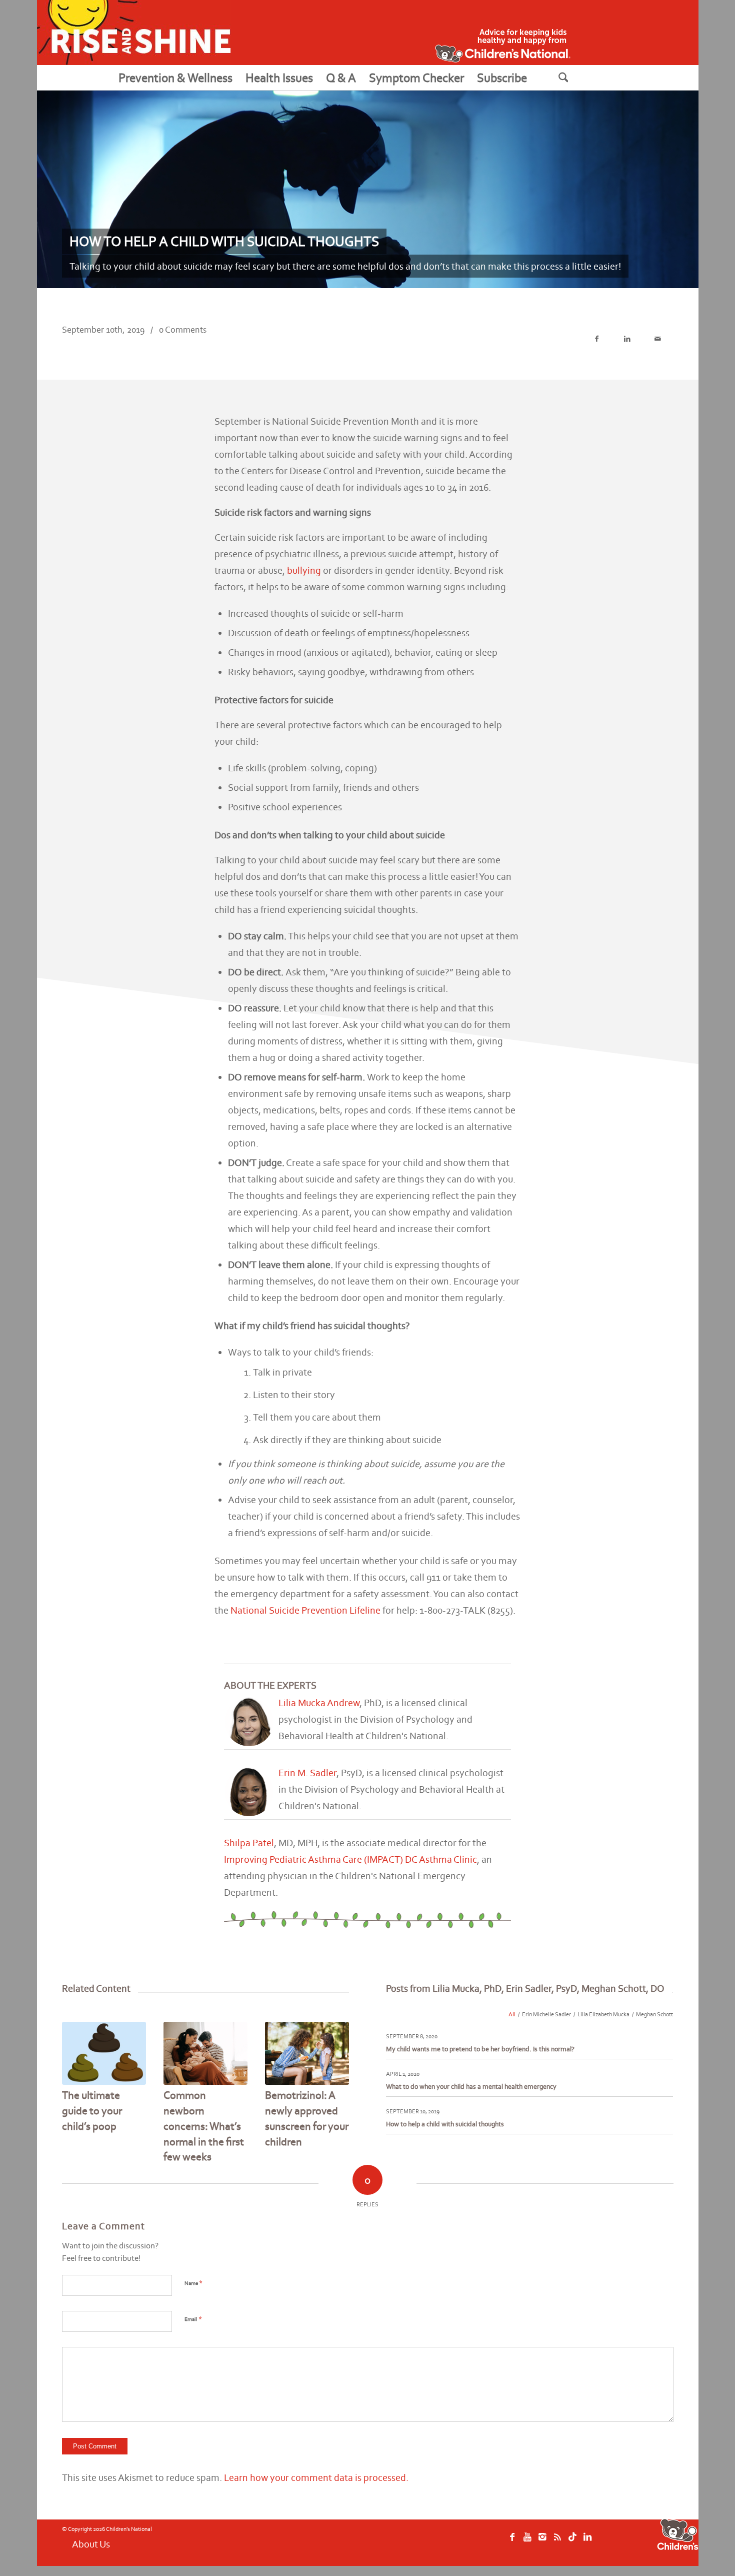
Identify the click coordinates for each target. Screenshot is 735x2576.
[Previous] (77, 2076)
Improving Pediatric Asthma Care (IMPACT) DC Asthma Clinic (350, 1859)
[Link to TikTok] (572, 2542)
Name (193, 2283)
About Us (91, 2544)
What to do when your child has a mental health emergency (471, 2087)
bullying (304, 570)
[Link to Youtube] (527, 2542)
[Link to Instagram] (542, 2542)
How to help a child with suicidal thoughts (445, 2124)
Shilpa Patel (249, 1843)
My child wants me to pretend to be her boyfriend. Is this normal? (480, 2049)
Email (193, 2319)
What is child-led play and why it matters (303, 2111)
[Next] (334, 2076)
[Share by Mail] (658, 339)
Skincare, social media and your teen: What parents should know (97, 2126)
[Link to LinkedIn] (587, 2542)
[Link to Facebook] (512, 2542)
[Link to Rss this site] (557, 2542)
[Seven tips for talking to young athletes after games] (206, 2053)
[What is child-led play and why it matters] (307, 2053)
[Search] (576, 78)
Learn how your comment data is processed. (316, 2477)
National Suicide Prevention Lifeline (305, 1610)
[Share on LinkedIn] (627, 339)
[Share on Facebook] (597, 339)
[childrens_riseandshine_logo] (134, 33)
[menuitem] (175, 78)
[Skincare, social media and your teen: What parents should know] (104, 2053)
